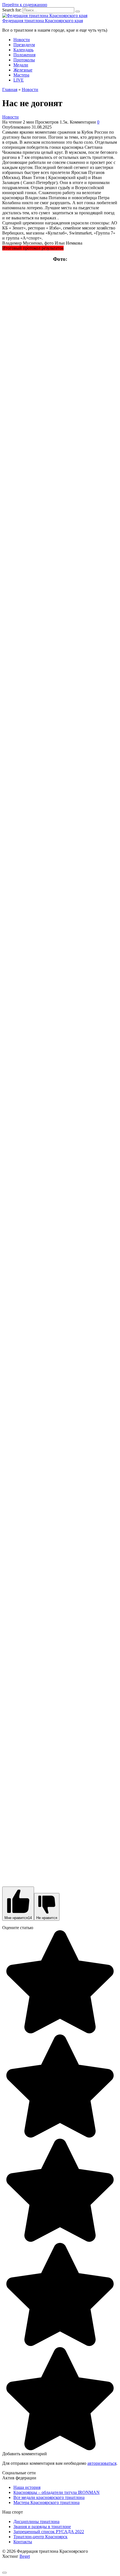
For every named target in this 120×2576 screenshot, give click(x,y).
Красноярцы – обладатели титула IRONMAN (57, 2492)
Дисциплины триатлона (36, 2522)
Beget (25, 2556)
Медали (21, 65)
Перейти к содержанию (25, 5)
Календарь (23, 50)
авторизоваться (102, 2463)
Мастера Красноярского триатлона (46, 2502)
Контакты (23, 2542)
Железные (23, 70)
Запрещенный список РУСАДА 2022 (49, 2532)
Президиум (24, 45)
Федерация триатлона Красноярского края (43, 21)
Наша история (27, 2487)
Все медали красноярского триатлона (49, 2497)
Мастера (21, 75)
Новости (22, 40)
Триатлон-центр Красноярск (40, 2537)
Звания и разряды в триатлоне (42, 2527)
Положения (24, 55)
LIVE (19, 80)
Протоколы (24, 60)
